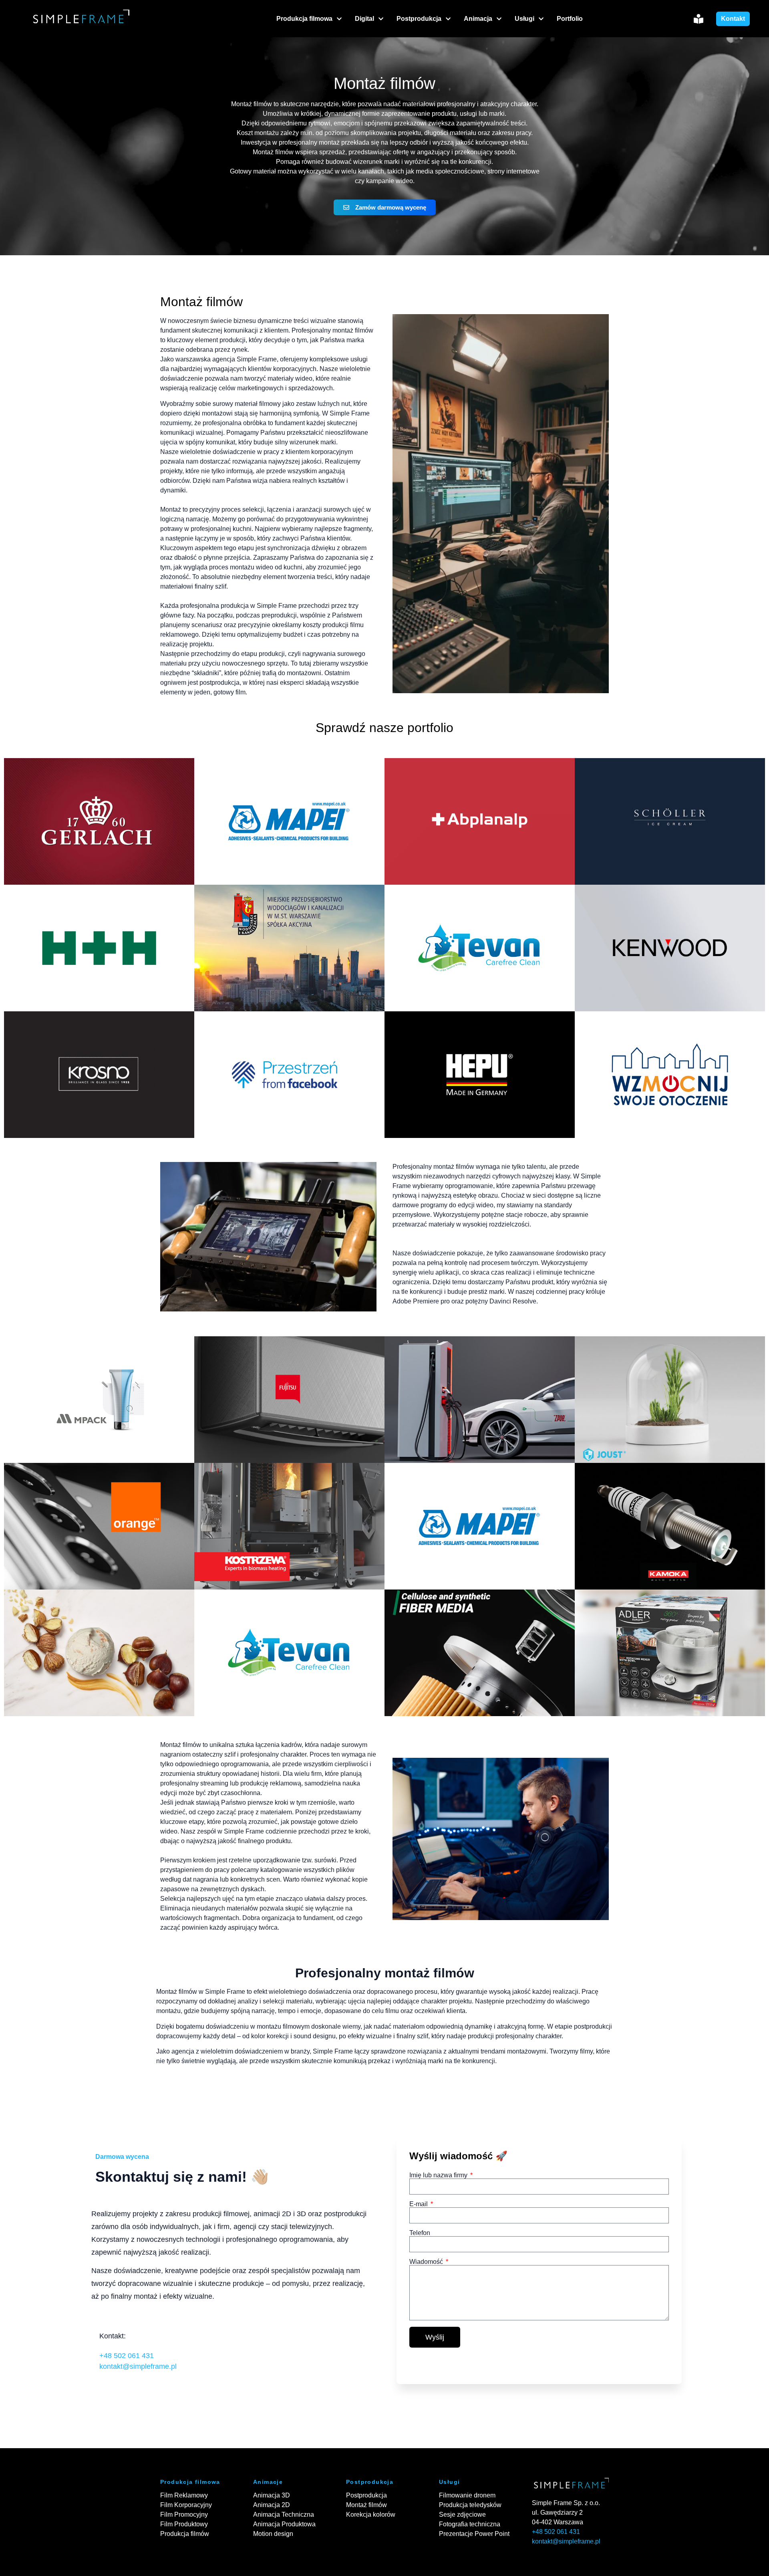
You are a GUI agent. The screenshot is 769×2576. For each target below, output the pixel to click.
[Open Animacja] (499, 19)
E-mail (419, 2204)
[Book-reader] (699, 19)
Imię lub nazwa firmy (439, 2175)
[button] (99, 821)
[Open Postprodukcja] (448, 19)
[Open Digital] (381, 19)
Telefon (420, 2233)
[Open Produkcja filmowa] (339, 19)
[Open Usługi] (541, 19)
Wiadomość (427, 2262)
